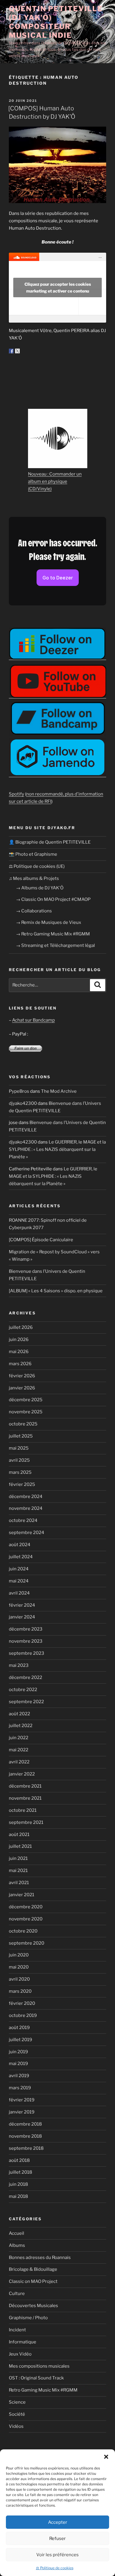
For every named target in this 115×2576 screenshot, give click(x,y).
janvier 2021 (22, 1895)
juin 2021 (18, 1858)
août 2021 (19, 1835)
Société (17, 2414)
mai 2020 (19, 1967)
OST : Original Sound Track (36, 2378)
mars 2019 (20, 2088)
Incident (17, 2330)
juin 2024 (19, 1569)
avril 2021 (19, 1883)
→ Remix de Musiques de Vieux (49, 922)
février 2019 (22, 2100)
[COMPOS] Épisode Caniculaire (41, 1240)
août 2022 (19, 1714)
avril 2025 (19, 1460)
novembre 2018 (25, 2136)
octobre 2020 (23, 1931)
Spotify (17, 794)
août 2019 (19, 2028)
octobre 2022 (23, 1690)
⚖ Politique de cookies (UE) (37, 866)
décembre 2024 (26, 1497)
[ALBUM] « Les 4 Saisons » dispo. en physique (56, 1291)
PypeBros (19, 1091)
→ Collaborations (34, 911)
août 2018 (19, 2160)
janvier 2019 (22, 2112)
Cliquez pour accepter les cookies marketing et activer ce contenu (58, 288)
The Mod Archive (59, 1091)
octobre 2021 (23, 1810)
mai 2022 (19, 1750)
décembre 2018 (25, 2124)
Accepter (58, 2522)
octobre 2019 (23, 2015)
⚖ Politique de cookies (55, 2568)
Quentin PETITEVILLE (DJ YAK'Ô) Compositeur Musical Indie (56, 22)
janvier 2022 (22, 1774)
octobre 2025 (23, 1424)
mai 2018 (18, 2196)
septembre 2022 (26, 1702)
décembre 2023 (26, 1629)
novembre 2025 (26, 1412)
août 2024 (20, 1545)
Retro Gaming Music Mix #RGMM (43, 2390)
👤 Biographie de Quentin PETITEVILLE (50, 842)
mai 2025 (19, 1448)
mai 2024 (19, 1581)
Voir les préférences (57, 2555)
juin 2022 (19, 1738)
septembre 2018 (26, 2148)
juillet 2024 (21, 1557)
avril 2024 (19, 1593)
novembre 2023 (26, 1641)
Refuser (57, 2539)
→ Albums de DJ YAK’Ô (40, 888)
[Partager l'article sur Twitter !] (17, 351)
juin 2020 (19, 1955)
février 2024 (22, 1605)
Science (17, 2402)
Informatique (23, 2342)
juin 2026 (19, 1340)
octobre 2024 (23, 1520)
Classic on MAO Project (33, 2281)
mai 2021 (18, 1871)
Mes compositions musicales (39, 2366)
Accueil (17, 2233)
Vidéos (16, 2426)
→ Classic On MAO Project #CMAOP (53, 899)
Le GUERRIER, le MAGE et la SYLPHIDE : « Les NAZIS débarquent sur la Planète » (57, 1149)
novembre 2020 (26, 1919)
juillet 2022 (21, 1726)
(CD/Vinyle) (40, 489)
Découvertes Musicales (33, 2306)
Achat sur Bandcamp (33, 1020)
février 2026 (22, 1376)
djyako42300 (23, 1103)
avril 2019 (19, 2076)
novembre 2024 (26, 1508)
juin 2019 (18, 2052)
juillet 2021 (20, 1846)
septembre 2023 (27, 1653)
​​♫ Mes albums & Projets (34, 878)
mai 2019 (18, 2064)
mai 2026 (19, 1352)
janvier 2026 (22, 1388)
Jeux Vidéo (20, 2354)
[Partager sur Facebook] (11, 351)
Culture (17, 2294)
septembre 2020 (27, 1943)
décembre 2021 (25, 1786)
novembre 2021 (25, 1798)
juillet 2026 (21, 1327)
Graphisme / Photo (28, 2318)
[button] (106, 2457)
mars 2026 (20, 1364)
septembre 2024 (27, 1533)
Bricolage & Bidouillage (33, 2269)
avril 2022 (19, 1762)
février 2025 (22, 1484)
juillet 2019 (20, 2040)
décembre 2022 (26, 1677)
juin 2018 (18, 2184)
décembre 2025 (26, 1400)
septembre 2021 (26, 1822)
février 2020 (22, 2003)
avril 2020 (19, 1979)
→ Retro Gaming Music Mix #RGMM (53, 934)
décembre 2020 (26, 1907)
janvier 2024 (22, 1617)
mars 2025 (20, 1472)
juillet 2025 (21, 1436)
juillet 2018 (20, 2172)
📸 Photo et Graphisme (33, 854)
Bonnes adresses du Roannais (40, 2258)
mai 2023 (19, 1665)
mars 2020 (20, 1991)
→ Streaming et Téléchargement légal (55, 945)
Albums (17, 2245)
